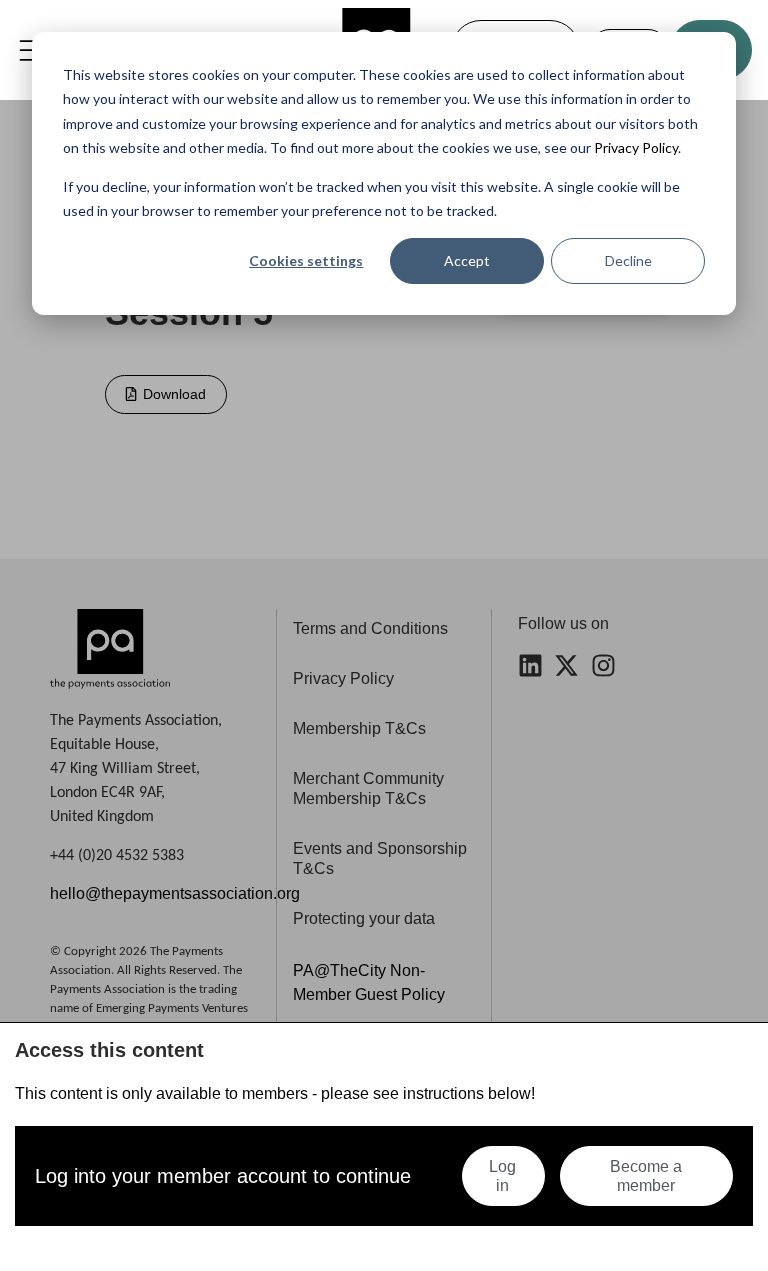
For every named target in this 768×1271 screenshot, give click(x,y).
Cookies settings (306, 260)
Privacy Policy (634, 147)
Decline (628, 260)
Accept (467, 260)
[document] (384, 635)
